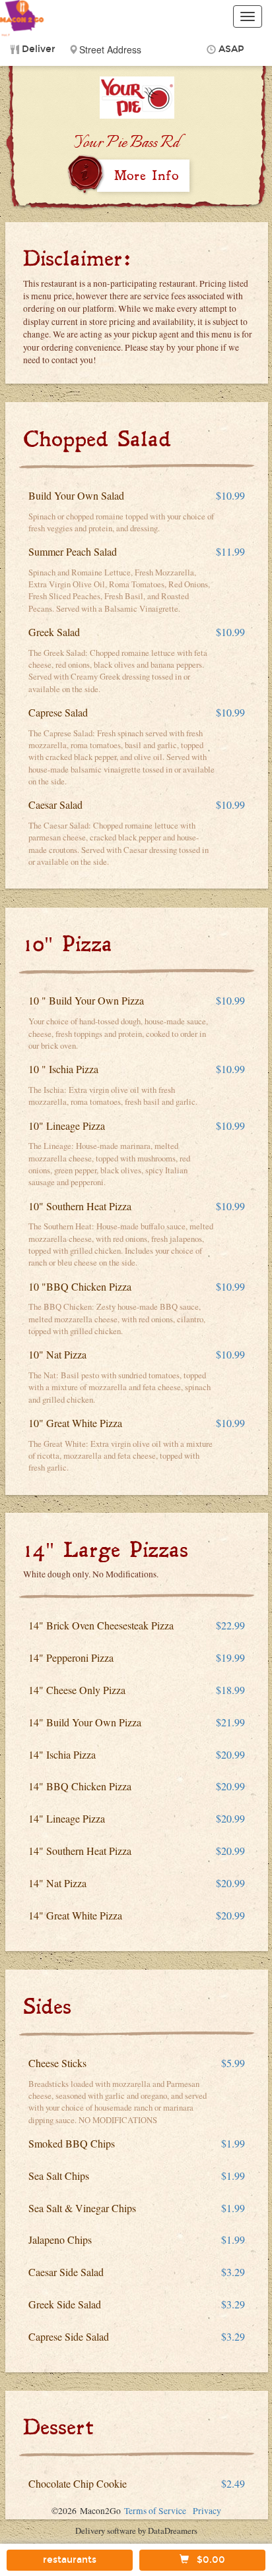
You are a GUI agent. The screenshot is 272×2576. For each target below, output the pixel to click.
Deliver (39, 49)
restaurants (70, 2560)
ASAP (231, 49)
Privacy (207, 2511)
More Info (147, 175)
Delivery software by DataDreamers (136, 2531)
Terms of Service (155, 2511)
